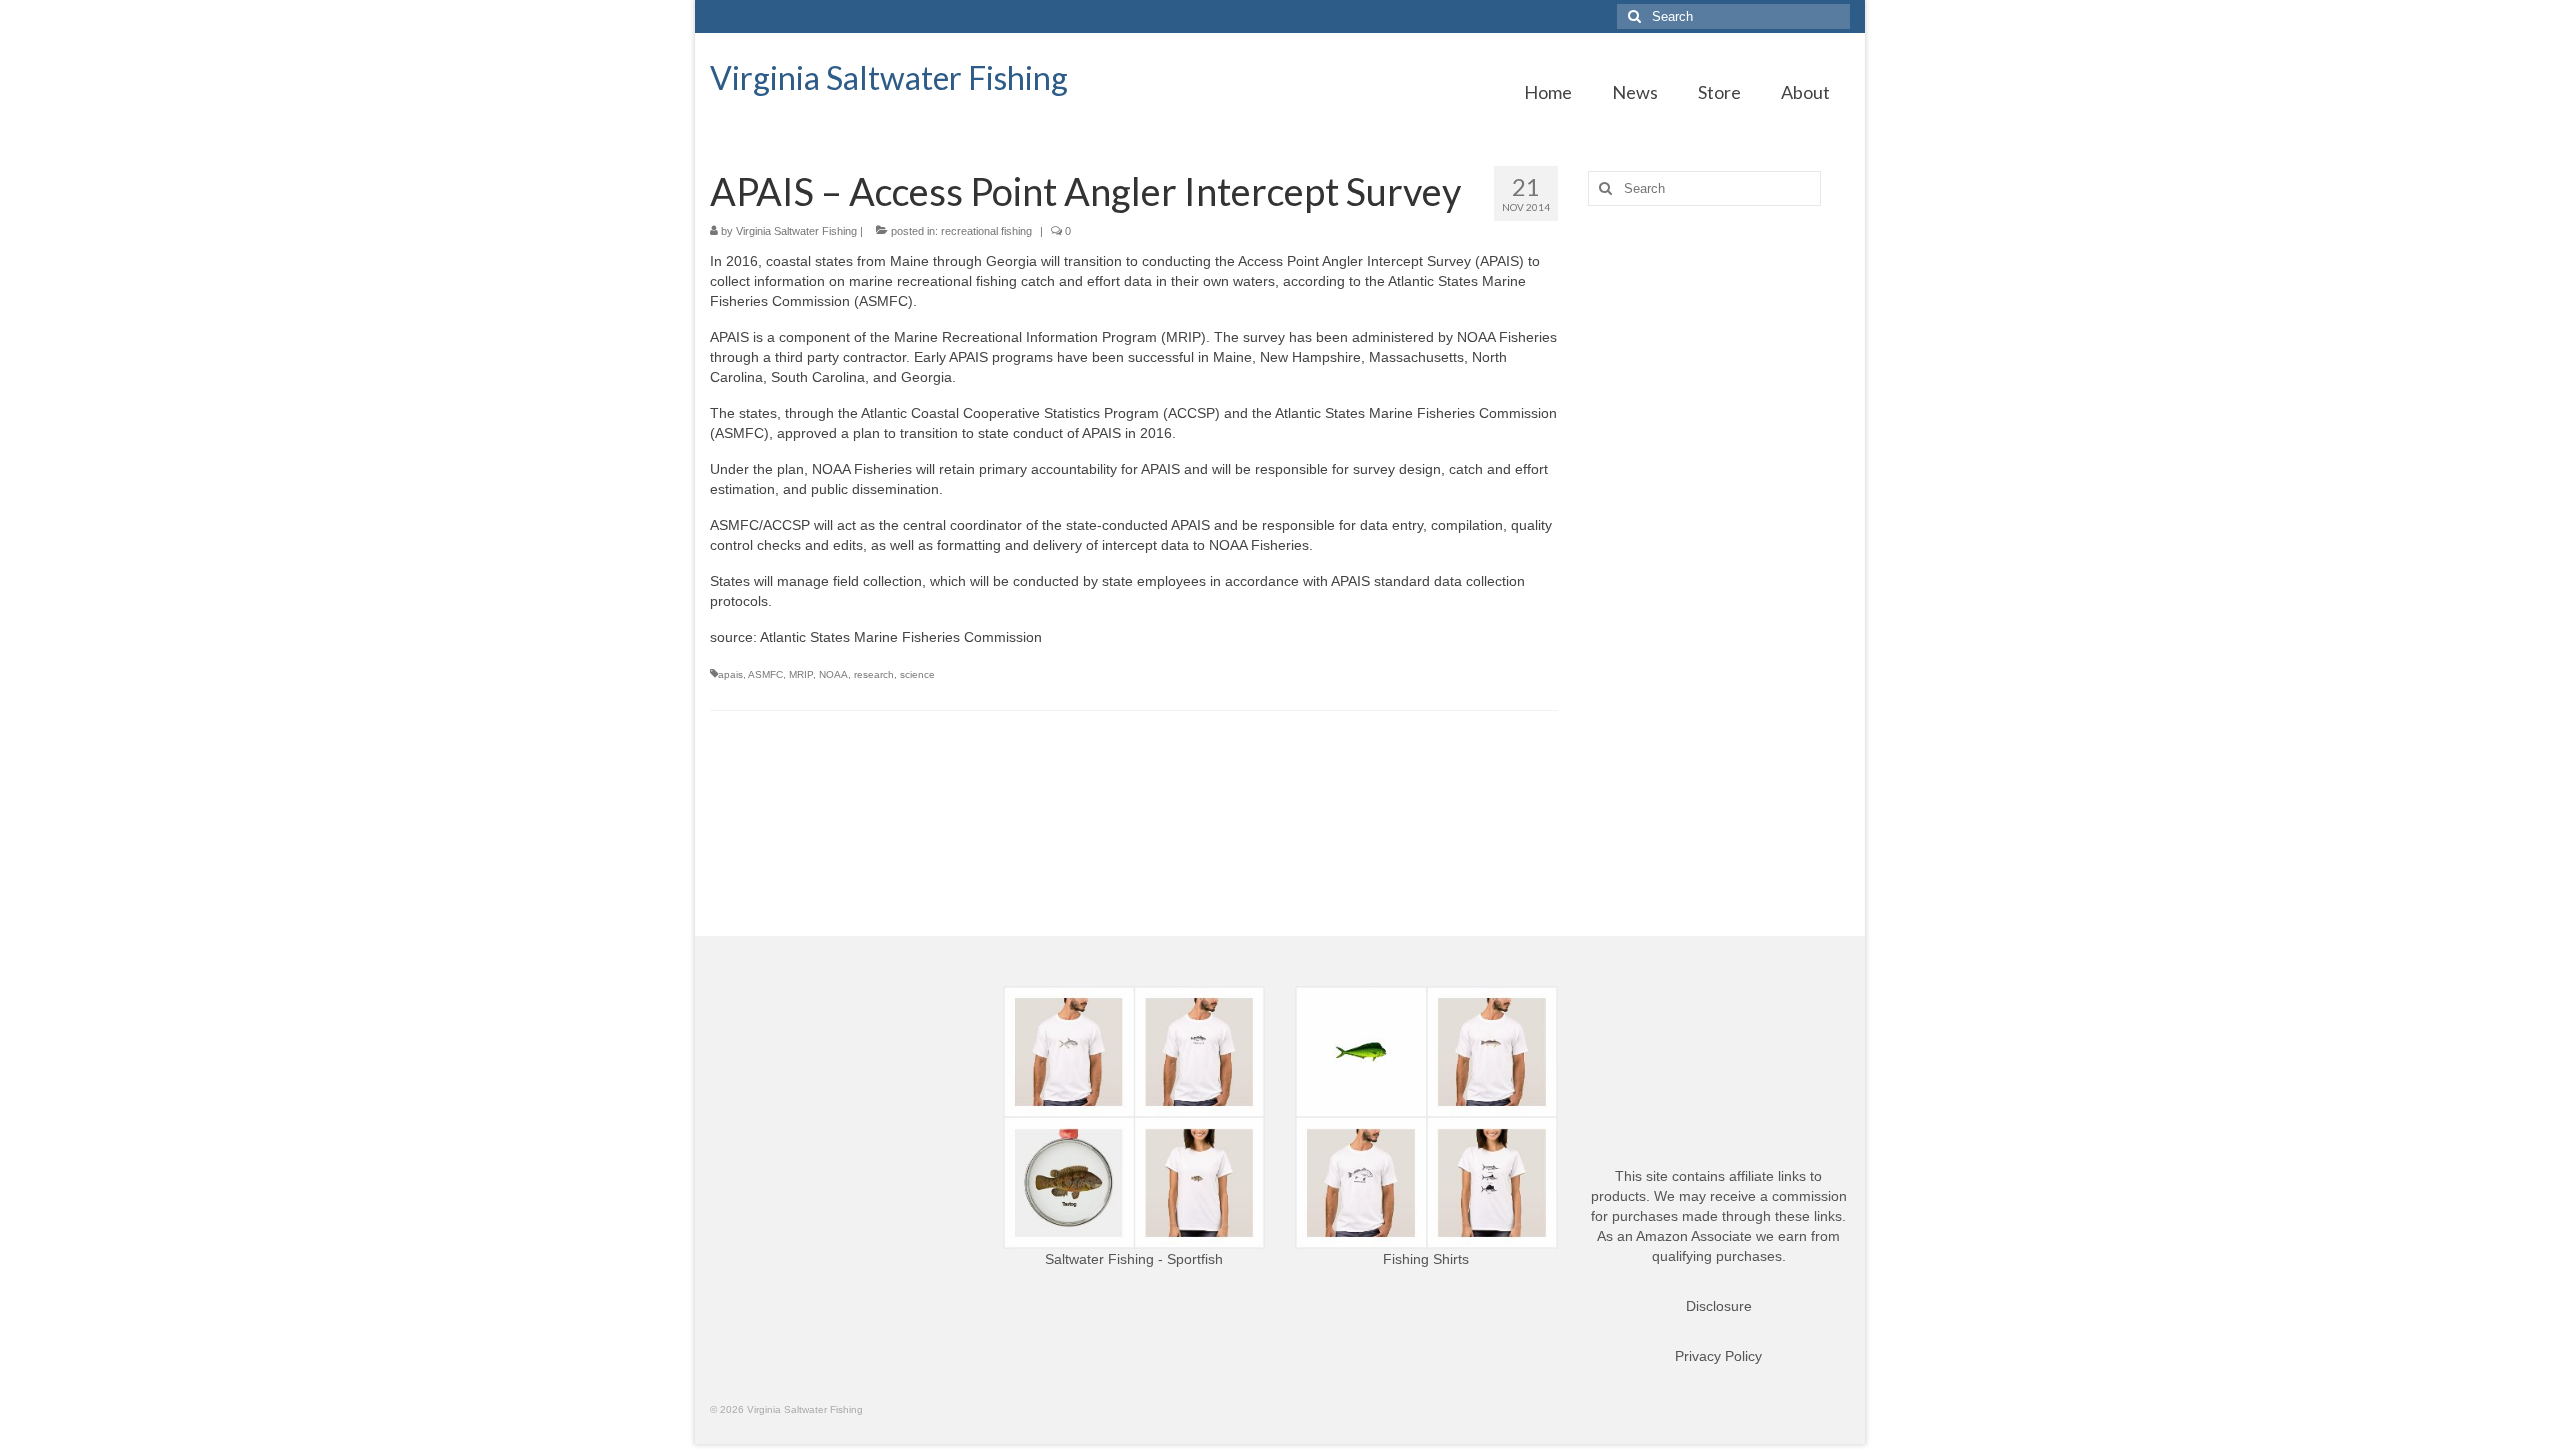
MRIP (801, 674)
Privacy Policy (1718, 1356)
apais (730, 674)
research (874, 674)
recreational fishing (986, 231)
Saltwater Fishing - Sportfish (1134, 1259)
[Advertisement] (1719, 536)
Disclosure (1719, 1306)
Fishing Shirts (1426, 1259)
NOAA (833, 674)
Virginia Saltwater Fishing (889, 77)
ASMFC (765, 674)
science (917, 674)
